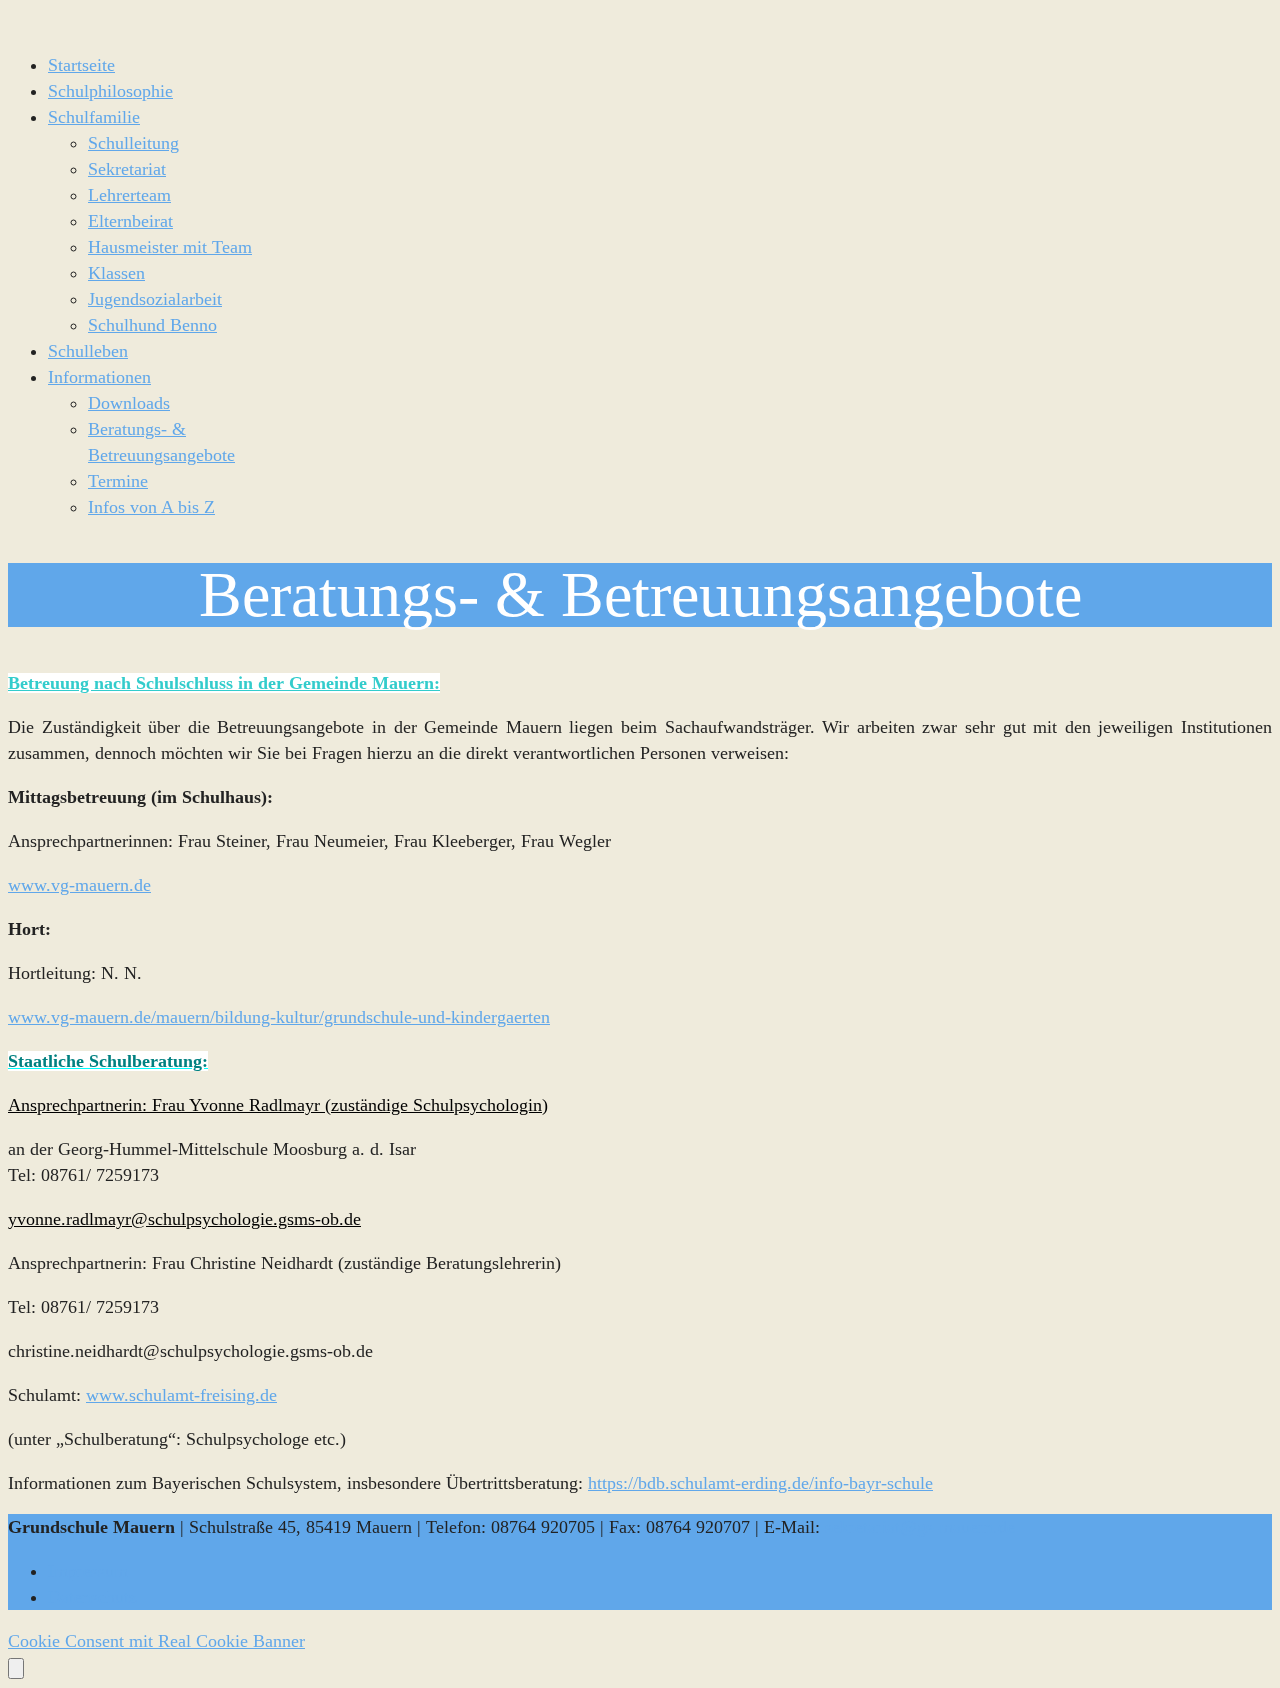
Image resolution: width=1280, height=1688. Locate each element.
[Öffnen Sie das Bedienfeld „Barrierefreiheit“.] (16, 1668)
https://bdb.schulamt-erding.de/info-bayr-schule (760, 1483)
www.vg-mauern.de (79, 885)
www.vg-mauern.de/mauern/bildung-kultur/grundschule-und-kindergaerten (279, 1017)
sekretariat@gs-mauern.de (920, 1527)
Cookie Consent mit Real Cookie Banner (156, 1641)
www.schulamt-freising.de (181, 1395)
